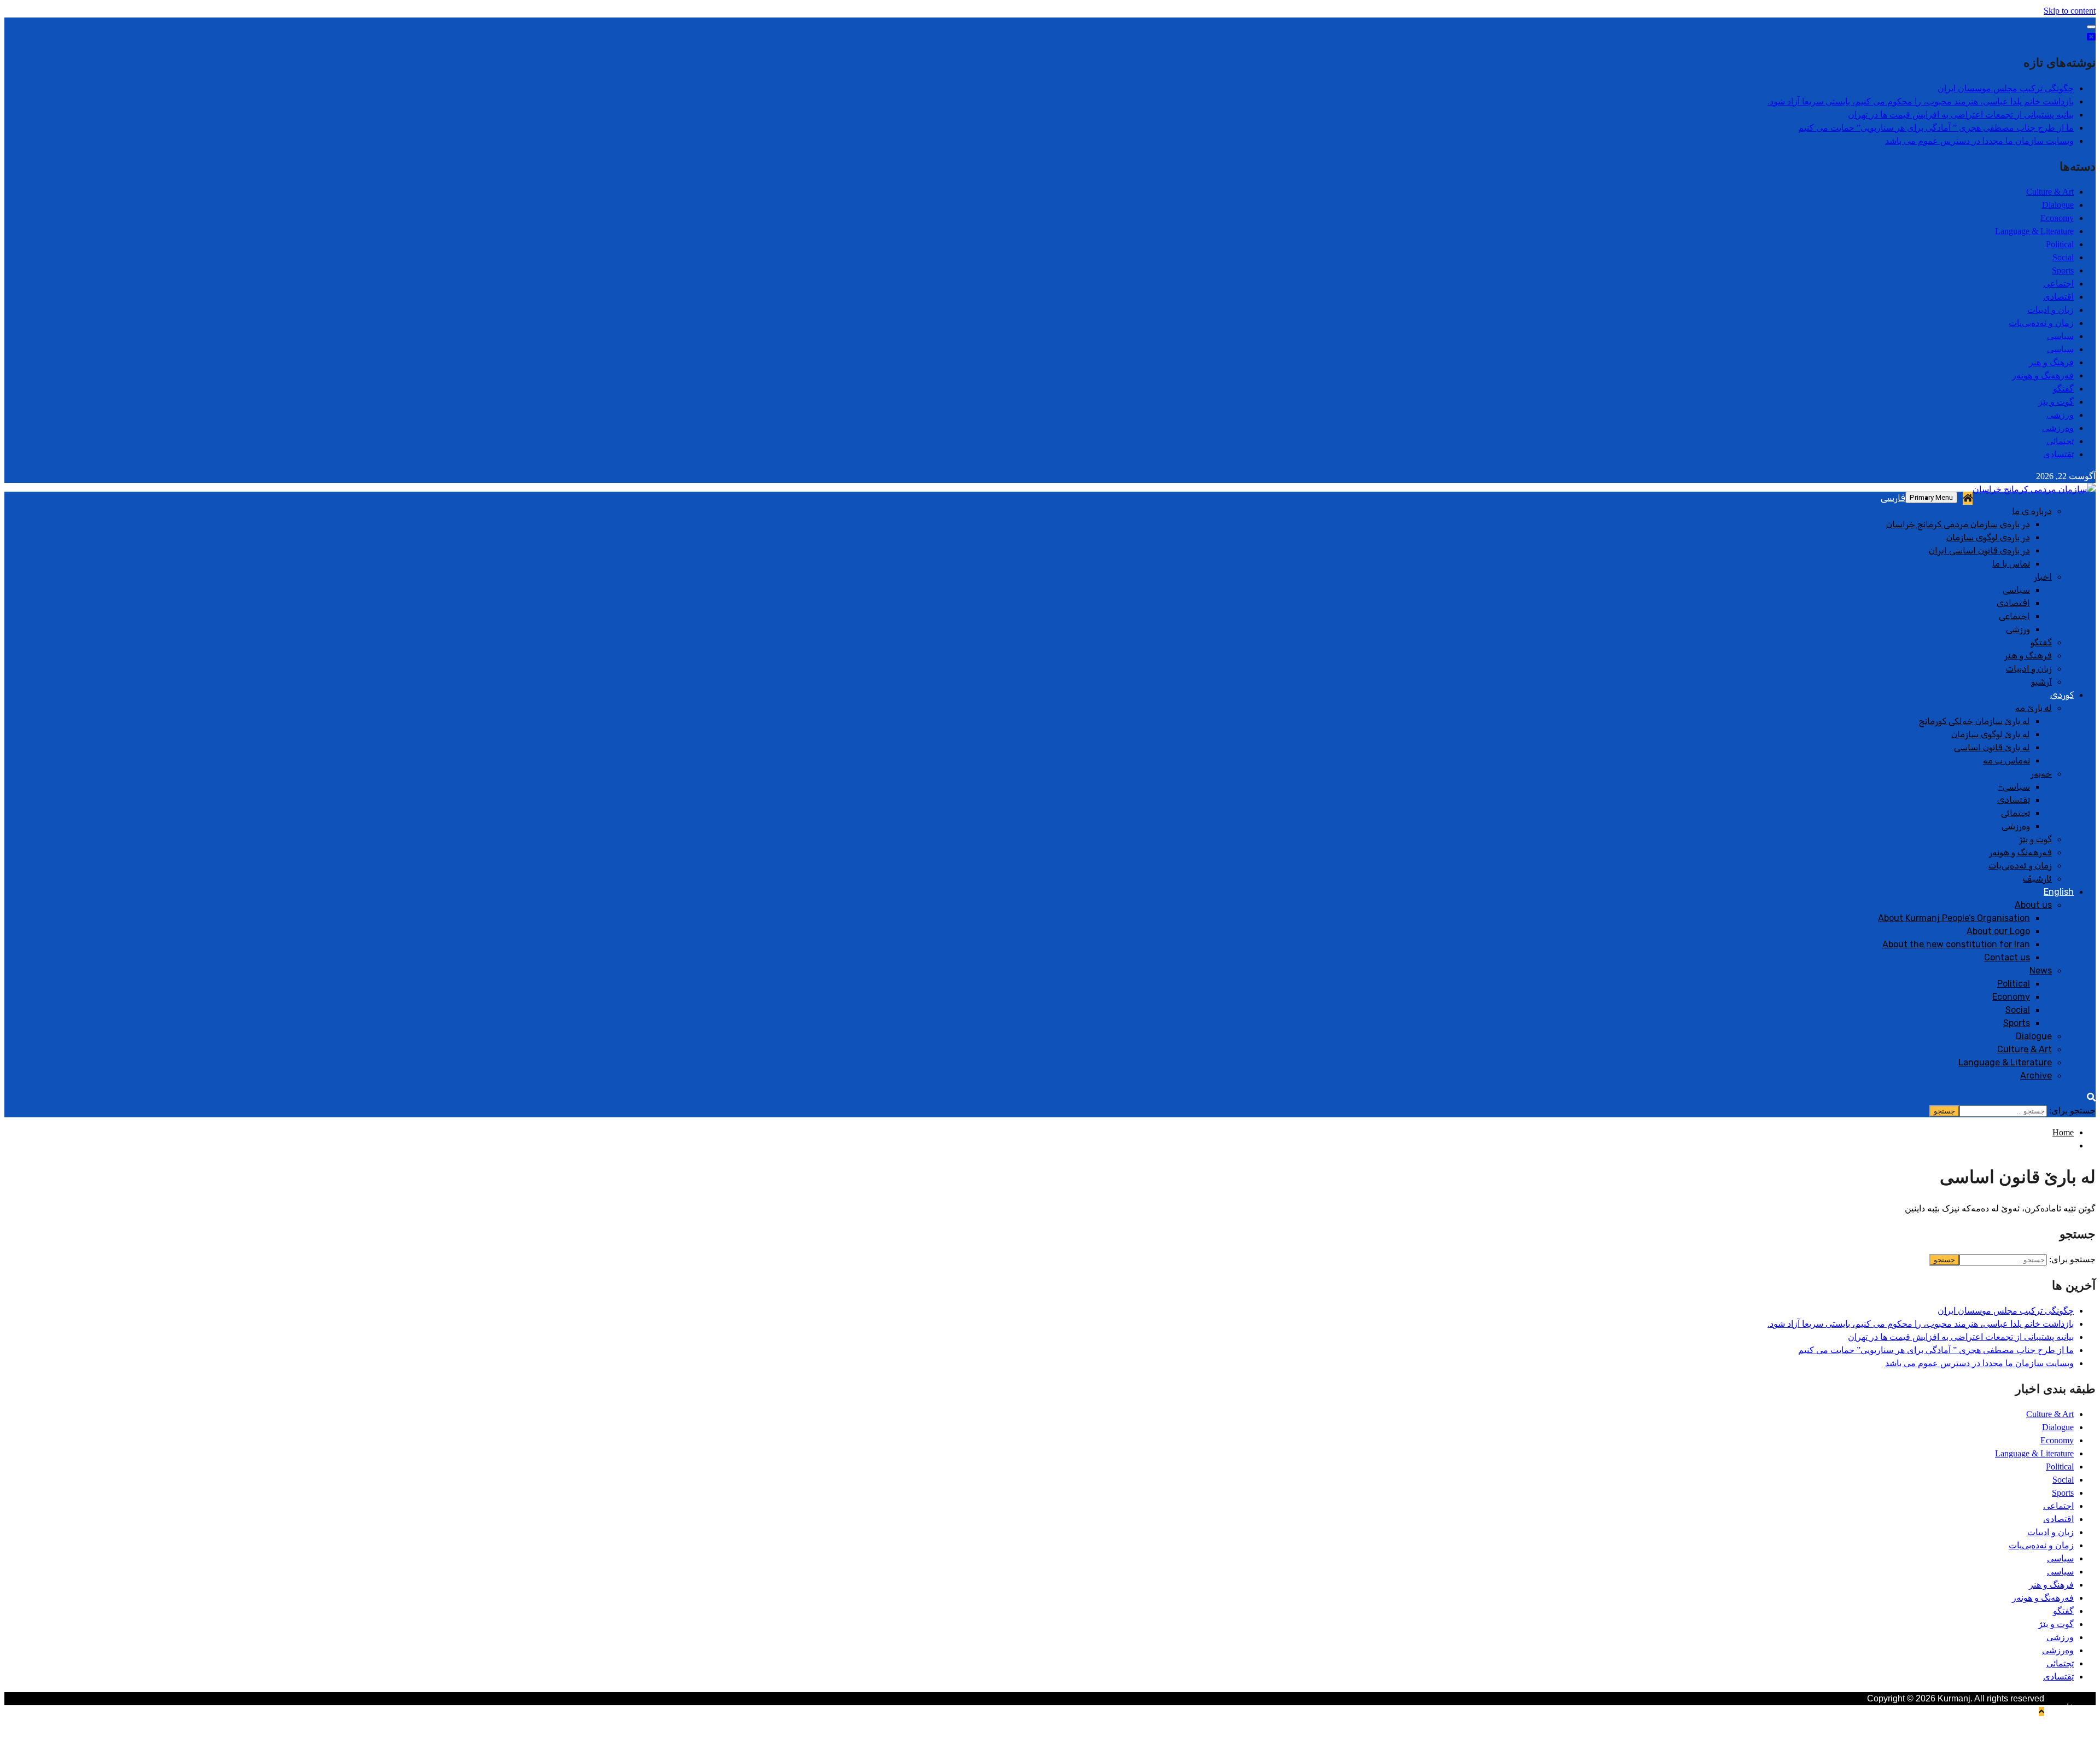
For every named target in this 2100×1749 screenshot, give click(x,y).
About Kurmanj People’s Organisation (1954, 918)
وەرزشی (2058, 428)
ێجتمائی (2060, 441)
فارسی (1893, 498)
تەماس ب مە (2006, 760)
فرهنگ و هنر (2051, 362)
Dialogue (2058, 205)
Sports (2063, 270)
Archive (2036, 1075)
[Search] (2091, 1097)
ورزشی (2060, 415)
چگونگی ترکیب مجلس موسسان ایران (2006, 88)
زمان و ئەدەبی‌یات (2041, 323)
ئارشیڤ (2037, 879)
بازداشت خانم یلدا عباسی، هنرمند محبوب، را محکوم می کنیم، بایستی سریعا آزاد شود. (1921, 101)
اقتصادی (2058, 297)
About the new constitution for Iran (1956, 944)
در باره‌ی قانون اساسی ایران (1979, 550)
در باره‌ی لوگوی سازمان (1988, 537)
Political (2060, 244)
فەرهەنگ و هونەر (2043, 375)
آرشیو (2041, 682)
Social (2063, 257)
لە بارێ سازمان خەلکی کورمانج (1974, 721)
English (2059, 892)
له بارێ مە (2034, 708)
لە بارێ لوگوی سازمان (1991, 734)
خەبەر (2041, 774)
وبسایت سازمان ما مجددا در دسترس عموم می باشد (1979, 141)
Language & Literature (2034, 231)
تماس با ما (2011, 564)
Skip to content (2070, 11)
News (2041, 970)
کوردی (2062, 695)
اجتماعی (2058, 284)
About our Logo (1998, 931)
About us (2033, 905)
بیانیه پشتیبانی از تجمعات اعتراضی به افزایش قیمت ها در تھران (1961, 115)
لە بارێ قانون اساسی (1992, 747)
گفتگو (2063, 389)
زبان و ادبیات (2051, 310)
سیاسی (2060, 336)
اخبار (2043, 577)
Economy (2057, 218)
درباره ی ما (2032, 511)
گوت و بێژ (2056, 402)
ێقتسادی (2058, 454)
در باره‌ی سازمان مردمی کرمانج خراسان (1958, 524)
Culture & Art (2050, 192)
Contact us (2007, 957)
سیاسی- (2014, 787)
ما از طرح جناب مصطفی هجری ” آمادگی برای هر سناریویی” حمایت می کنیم (1936, 128)
